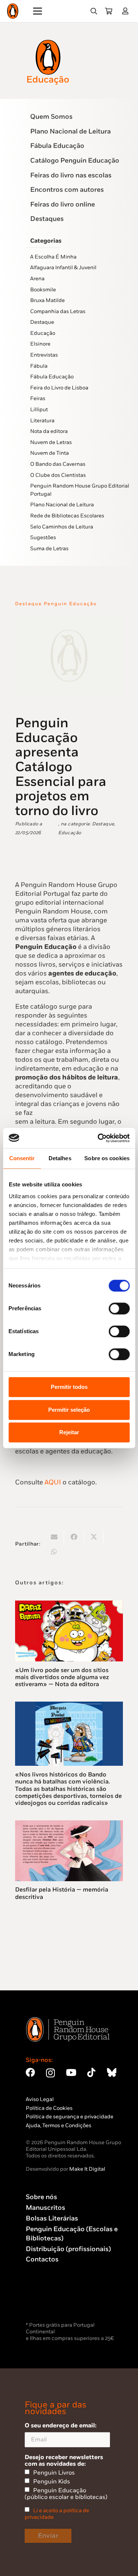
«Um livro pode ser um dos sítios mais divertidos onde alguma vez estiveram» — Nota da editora (62, 1677)
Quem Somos (51, 117)
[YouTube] (71, 2072)
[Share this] (74, 1537)
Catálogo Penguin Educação (75, 161)
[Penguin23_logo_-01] (13, 11)
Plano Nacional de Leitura (70, 131)
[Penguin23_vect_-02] (48, 2301)
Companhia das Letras (58, 311)
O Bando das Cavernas (58, 464)
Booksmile (43, 290)
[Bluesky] (112, 2072)
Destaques (47, 219)
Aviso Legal (40, 2099)
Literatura (42, 421)
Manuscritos (45, 2208)
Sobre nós (41, 2197)
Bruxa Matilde (47, 300)
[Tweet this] (94, 1537)
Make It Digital (87, 2169)
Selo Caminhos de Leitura (62, 527)
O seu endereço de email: (61, 2426)
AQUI (53, 1482)
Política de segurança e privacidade (70, 2117)
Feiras (38, 398)
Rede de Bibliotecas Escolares (67, 516)
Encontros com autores (67, 190)
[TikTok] (91, 2072)
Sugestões (43, 538)
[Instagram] (50, 2073)
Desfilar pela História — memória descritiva (62, 1893)
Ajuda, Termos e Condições (59, 2126)
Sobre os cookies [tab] (107, 1158)
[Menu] (38, 11)
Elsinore (40, 344)
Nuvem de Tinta (49, 453)
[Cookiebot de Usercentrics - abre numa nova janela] (98, 1138)
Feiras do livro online (63, 204)
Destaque (42, 322)
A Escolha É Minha (53, 257)
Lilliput (39, 410)
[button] (94, 11)
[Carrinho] (109, 11)
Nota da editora (49, 431)
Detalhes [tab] (60, 1158)
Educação (43, 333)
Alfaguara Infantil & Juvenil (63, 268)
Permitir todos (69, 1387)
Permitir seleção (69, 1410)
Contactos (42, 2259)
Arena (37, 279)
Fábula (39, 366)
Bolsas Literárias (52, 2218)
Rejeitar (69, 1432)
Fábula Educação (57, 146)
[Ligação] (127, 11)
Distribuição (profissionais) (68, 2249)
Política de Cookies (49, 2108)
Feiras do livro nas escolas (71, 175)
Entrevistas (44, 355)
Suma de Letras (49, 549)
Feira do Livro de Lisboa (59, 388)
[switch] (119, 1308)
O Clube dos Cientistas (58, 475)
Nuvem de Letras (51, 442)
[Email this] (54, 1537)
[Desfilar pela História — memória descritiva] (69, 1825)
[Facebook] (30, 2072)
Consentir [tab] (22, 1158)
